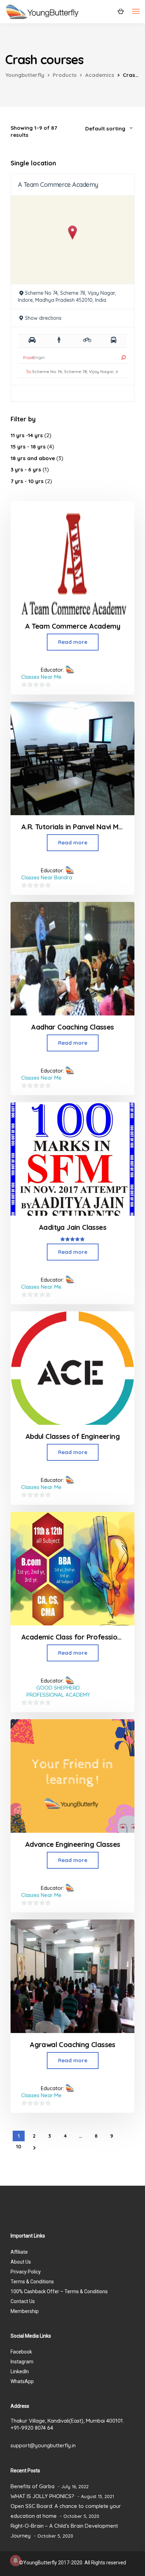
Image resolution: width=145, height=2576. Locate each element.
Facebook (21, 2352)
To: (29, 372)
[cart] (121, 11)
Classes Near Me (41, 677)
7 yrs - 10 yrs (27, 481)
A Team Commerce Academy (58, 185)
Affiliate (19, 2252)
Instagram (22, 2362)
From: (29, 358)
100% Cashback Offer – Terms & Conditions (59, 2291)
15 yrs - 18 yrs (28, 447)
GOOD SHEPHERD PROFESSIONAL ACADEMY (58, 1691)
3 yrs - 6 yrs (26, 469)
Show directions (43, 318)
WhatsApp (22, 2381)
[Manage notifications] (15, 2560)
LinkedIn (20, 2371)
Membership (25, 2311)
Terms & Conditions (32, 2282)
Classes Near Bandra (47, 877)
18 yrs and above (33, 458)
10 (19, 2147)
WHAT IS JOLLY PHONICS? (42, 2496)
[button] (73, 233)
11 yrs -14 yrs (27, 435)
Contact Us (23, 2301)
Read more (73, 642)
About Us (21, 2262)
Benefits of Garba (33, 2486)
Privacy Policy (26, 2272)
